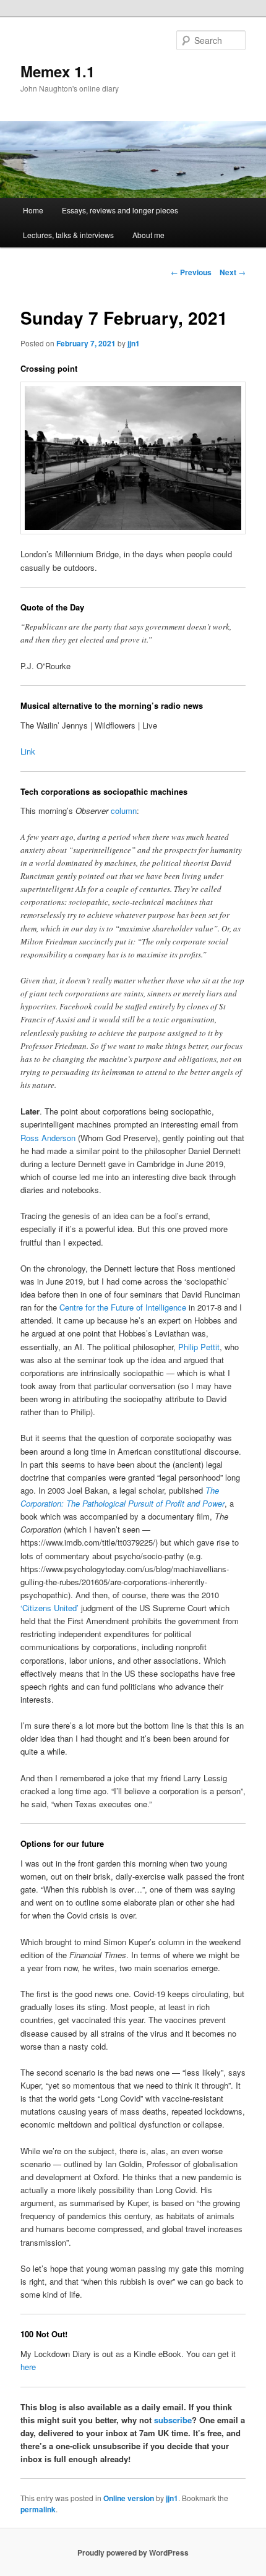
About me (148, 235)
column (124, 811)
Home (33, 210)
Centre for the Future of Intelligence (123, 1307)
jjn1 (134, 343)
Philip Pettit (199, 1347)
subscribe (173, 2420)
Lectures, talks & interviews (68, 235)
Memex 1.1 (58, 71)
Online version (129, 2498)
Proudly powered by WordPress (133, 2552)
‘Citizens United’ (49, 1608)
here (28, 2367)
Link (28, 751)
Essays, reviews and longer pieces (120, 210)
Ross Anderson (48, 1138)
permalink (38, 2509)
